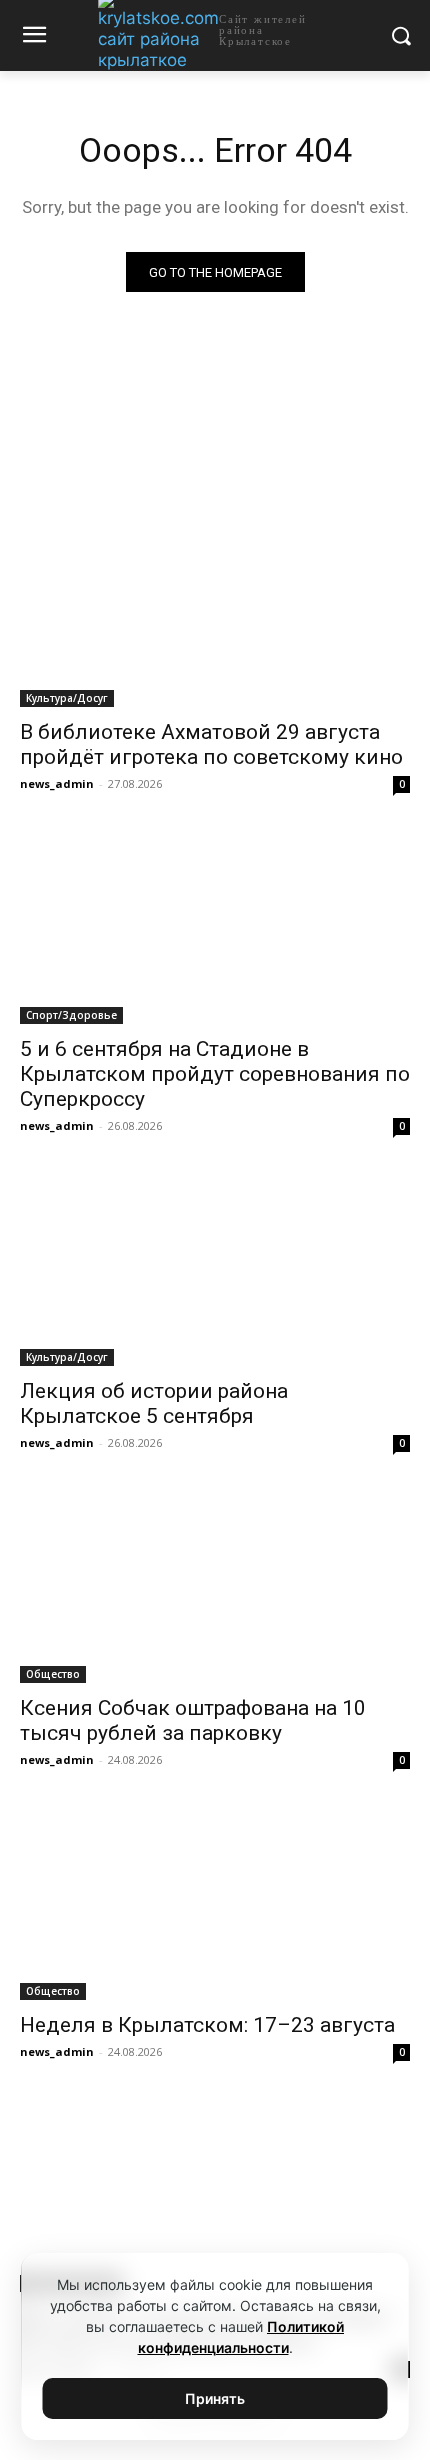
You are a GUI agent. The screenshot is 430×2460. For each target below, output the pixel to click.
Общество (53, 1674)
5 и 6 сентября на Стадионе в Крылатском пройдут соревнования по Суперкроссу (215, 1074)
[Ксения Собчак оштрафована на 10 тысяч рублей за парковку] (215, 1585)
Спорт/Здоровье (71, 1015)
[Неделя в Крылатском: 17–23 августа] (215, 1902)
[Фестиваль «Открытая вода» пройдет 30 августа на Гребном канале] (215, 2194)
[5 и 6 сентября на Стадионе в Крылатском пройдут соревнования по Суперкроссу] (215, 926)
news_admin (57, 783)
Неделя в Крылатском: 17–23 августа (207, 2025)
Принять (215, 2398)
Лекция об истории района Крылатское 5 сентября (154, 1403)
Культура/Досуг (67, 698)
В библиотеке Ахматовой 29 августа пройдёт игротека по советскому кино (211, 744)
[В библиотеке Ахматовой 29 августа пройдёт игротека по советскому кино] (215, 609)
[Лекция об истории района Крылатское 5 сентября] (215, 1268)
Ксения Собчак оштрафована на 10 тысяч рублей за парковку (193, 1720)
